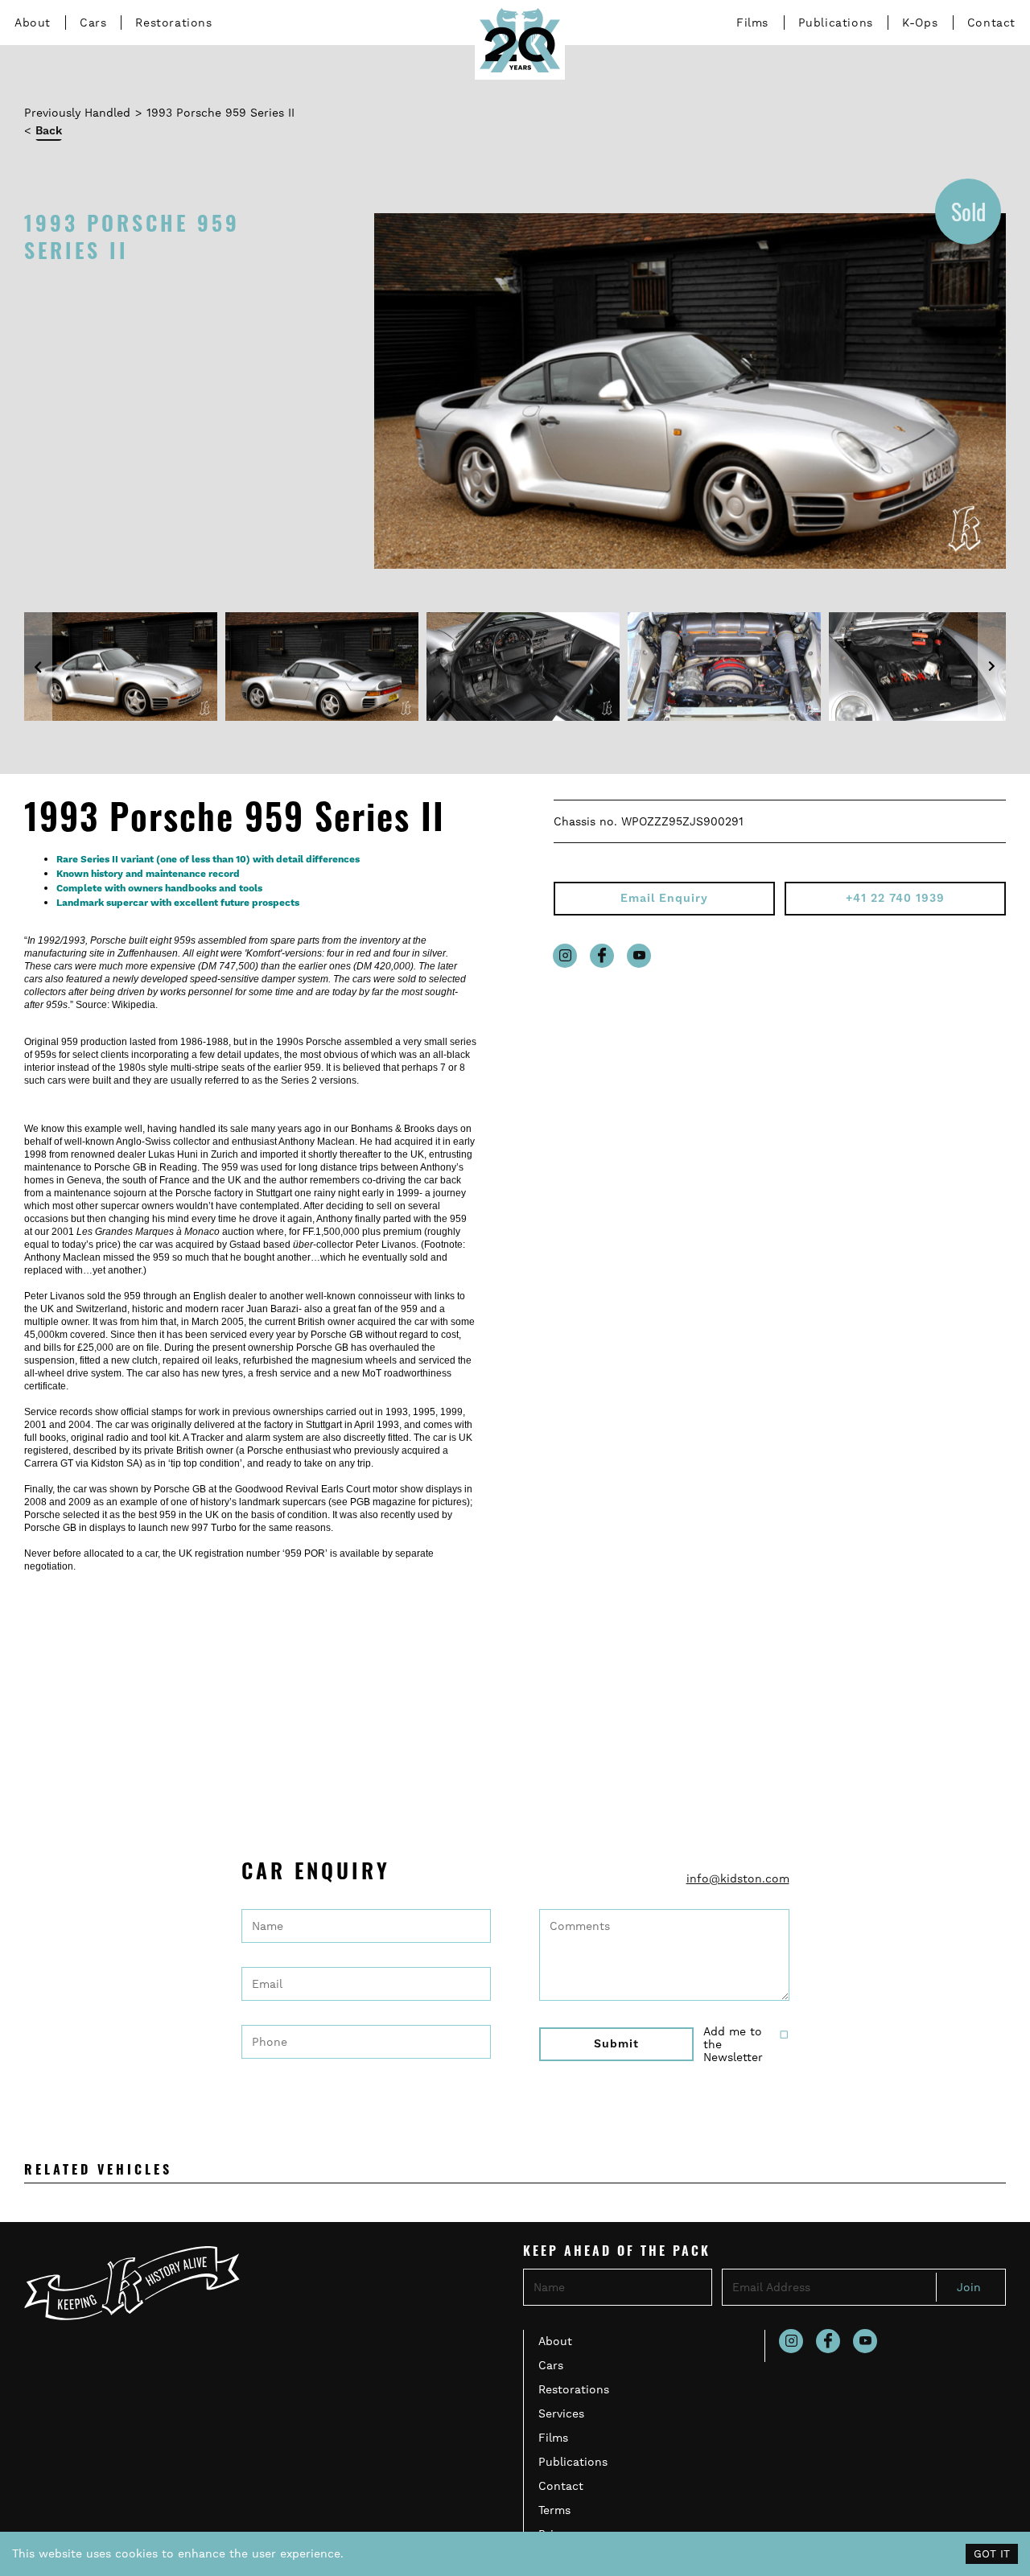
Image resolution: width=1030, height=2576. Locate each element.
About (33, 23)
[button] (38, 667)
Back (49, 131)
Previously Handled (77, 113)
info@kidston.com (738, 1879)
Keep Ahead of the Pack (617, 2253)
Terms (554, 2510)
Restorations (173, 23)
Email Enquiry (664, 899)
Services (561, 2413)
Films (752, 23)
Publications (836, 23)
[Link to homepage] (520, 40)
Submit (616, 2044)
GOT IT (992, 2554)
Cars (93, 23)
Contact (991, 23)
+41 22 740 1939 (895, 899)
